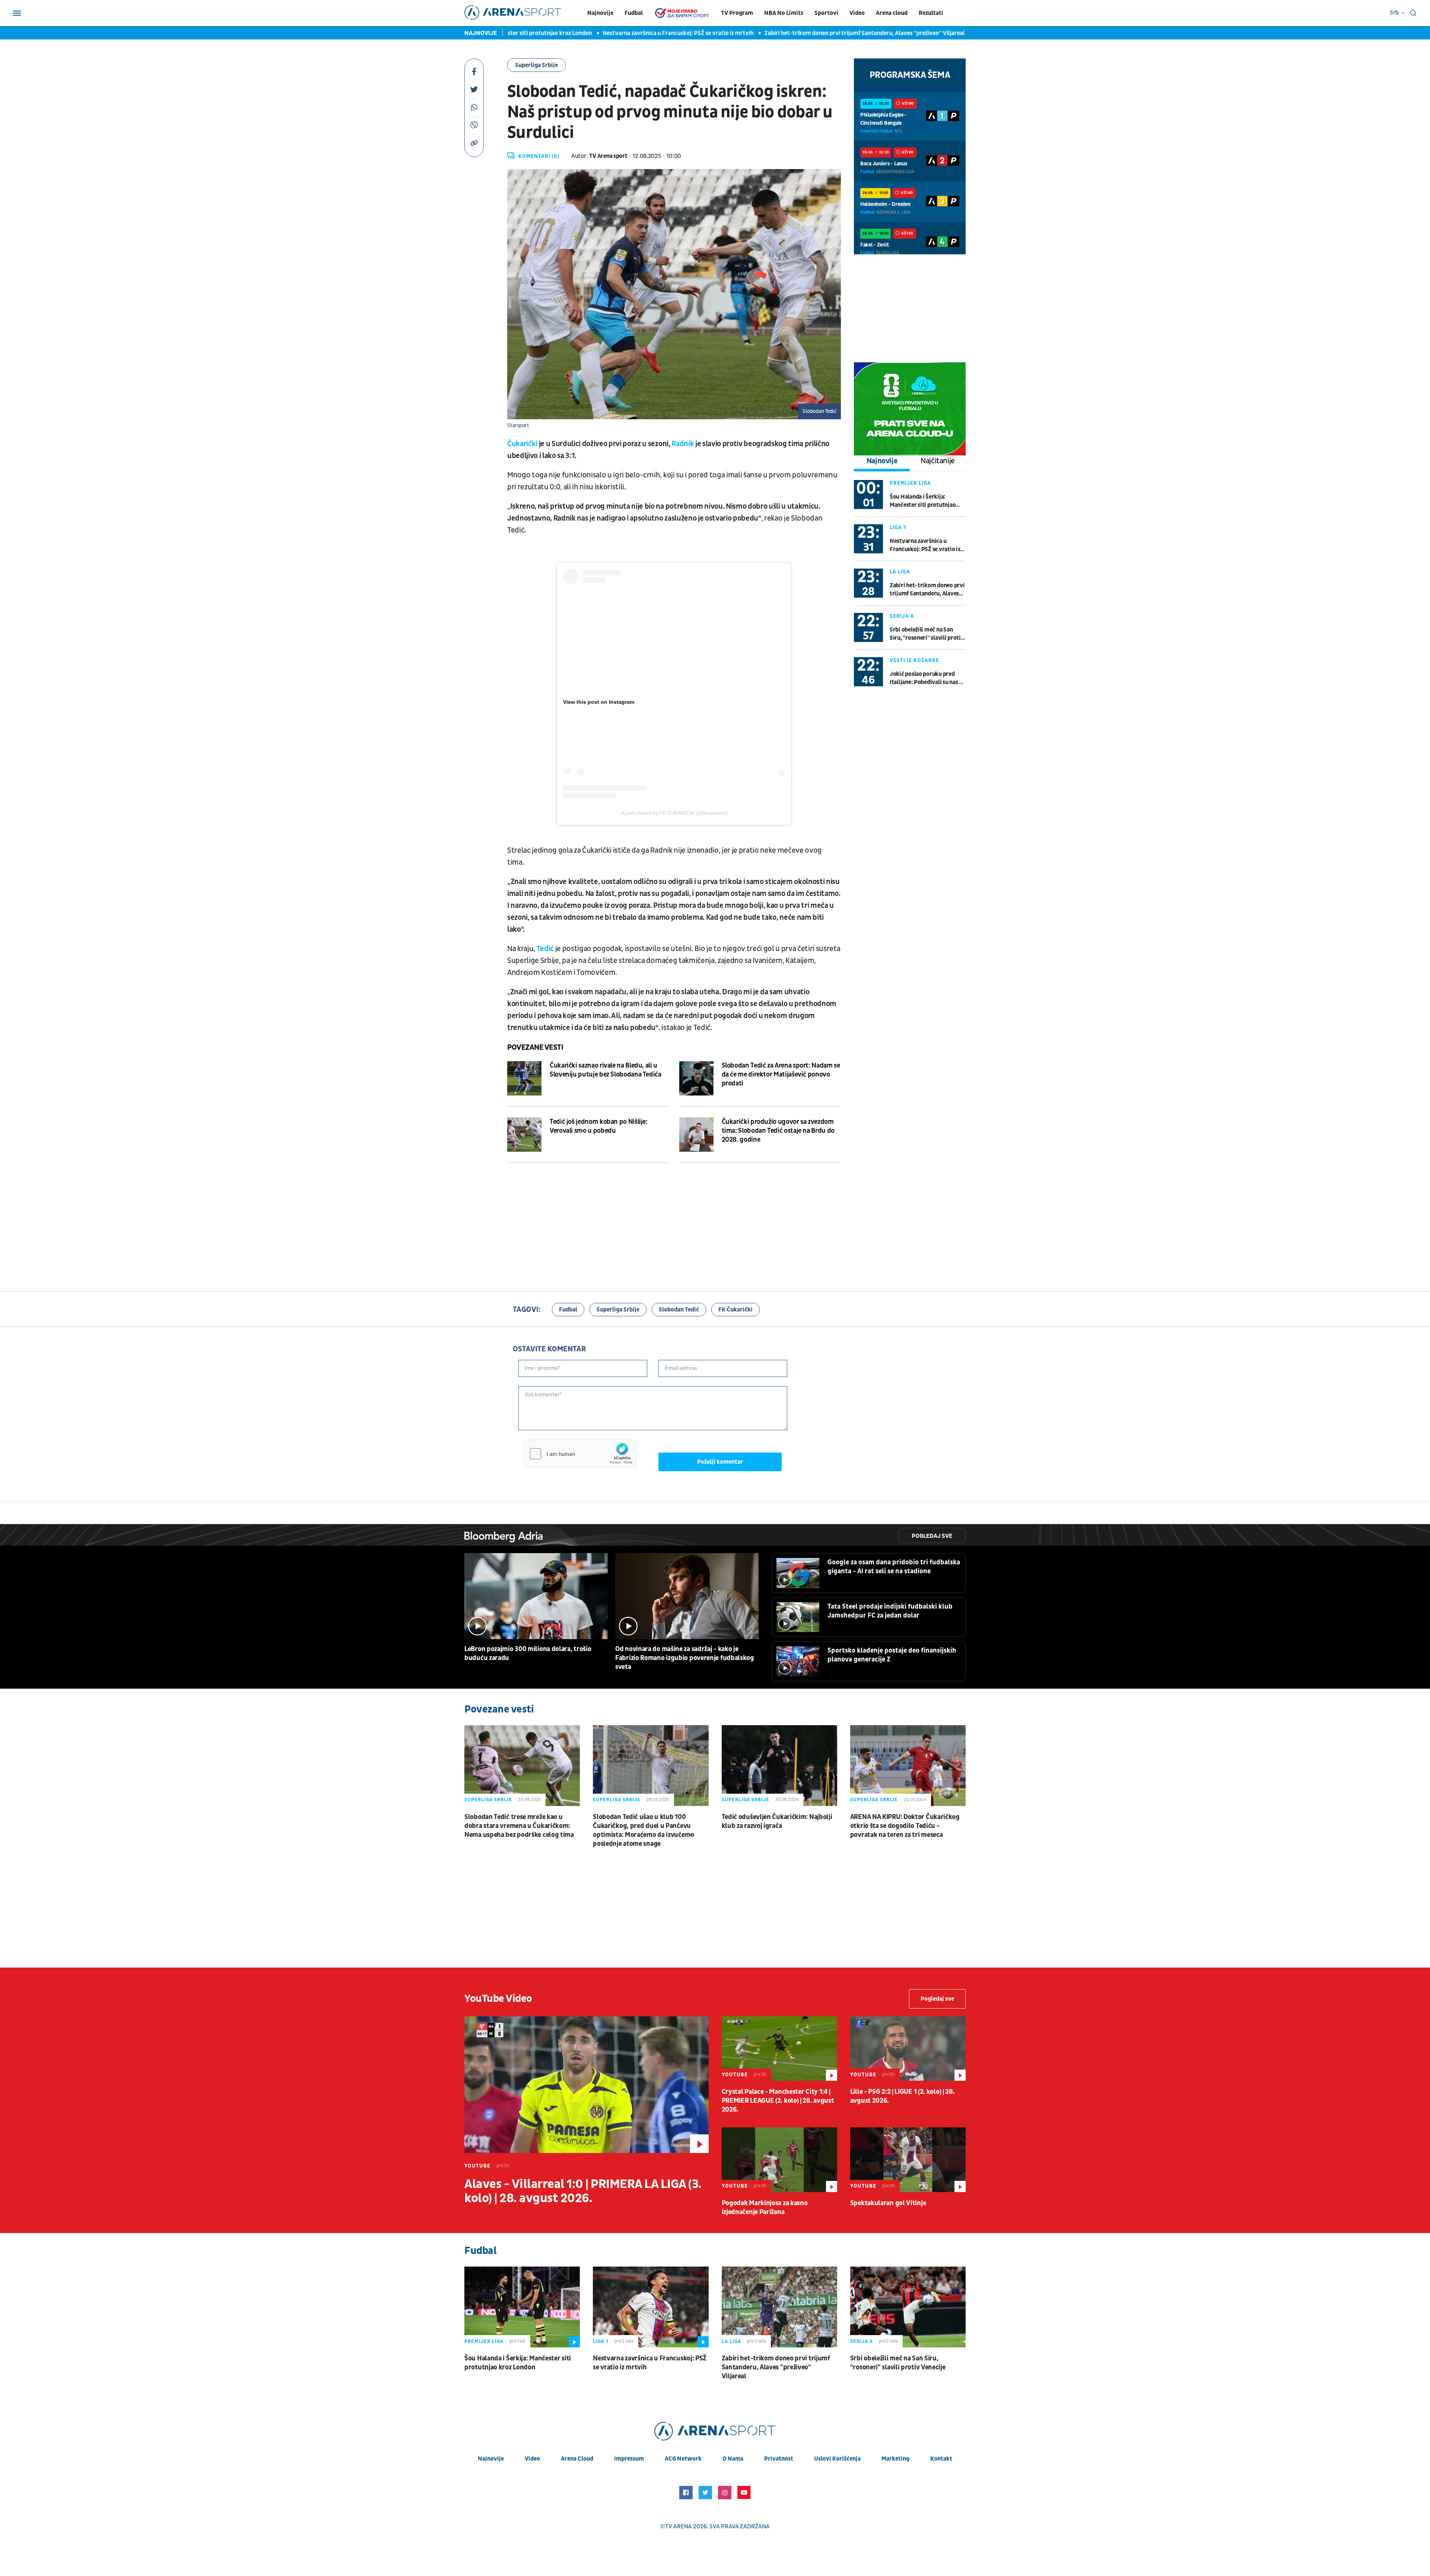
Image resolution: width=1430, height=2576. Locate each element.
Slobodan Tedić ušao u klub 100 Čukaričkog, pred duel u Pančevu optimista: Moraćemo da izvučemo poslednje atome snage (643, 1830)
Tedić (546, 949)
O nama (733, 2459)
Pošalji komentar (720, 1462)
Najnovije (600, 13)
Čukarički (522, 444)
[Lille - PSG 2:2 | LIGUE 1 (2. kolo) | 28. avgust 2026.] (908, 2049)
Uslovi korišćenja (837, 2459)
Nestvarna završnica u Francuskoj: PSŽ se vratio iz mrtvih (592, 33)
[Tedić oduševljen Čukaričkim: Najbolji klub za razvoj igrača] (779, 1766)
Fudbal (634, 13)
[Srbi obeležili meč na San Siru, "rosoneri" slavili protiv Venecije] (908, 2307)
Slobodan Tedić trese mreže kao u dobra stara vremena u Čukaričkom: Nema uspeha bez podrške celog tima (519, 1826)
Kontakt (941, 2459)
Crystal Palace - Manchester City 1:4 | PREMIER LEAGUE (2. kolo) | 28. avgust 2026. (778, 2101)
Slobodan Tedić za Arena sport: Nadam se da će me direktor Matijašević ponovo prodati (781, 1074)
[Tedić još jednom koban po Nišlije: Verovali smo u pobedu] (524, 1135)
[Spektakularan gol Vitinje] (908, 2160)
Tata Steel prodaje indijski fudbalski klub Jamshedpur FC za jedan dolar (890, 1611)
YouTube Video (498, 1999)
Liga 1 (898, 527)
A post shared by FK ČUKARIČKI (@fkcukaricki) (674, 813)
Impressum (629, 2459)
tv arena (679, 2526)
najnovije (491, 2459)
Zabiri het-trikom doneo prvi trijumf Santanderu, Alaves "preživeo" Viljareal (779, 33)
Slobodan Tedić (679, 1310)
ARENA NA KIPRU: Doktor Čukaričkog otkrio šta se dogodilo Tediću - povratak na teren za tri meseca (905, 1826)
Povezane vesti (535, 1047)
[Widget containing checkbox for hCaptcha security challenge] (580, 1454)
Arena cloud (892, 13)
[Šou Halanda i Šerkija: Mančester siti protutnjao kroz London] (522, 2307)
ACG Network (683, 2459)
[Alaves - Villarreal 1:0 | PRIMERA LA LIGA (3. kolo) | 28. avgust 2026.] (587, 2085)
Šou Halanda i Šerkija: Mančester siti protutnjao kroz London (923, 501)
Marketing (895, 2459)
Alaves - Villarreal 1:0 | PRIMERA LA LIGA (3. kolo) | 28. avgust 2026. (583, 2191)
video (532, 2459)
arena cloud (577, 2459)
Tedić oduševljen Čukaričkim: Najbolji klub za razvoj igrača (777, 1821)
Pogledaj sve (932, 1536)
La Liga (900, 572)
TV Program (737, 13)
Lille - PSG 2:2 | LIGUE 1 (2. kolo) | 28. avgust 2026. (903, 2096)
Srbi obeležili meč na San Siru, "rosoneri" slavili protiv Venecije (927, 634)
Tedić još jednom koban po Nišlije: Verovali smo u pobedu (599, 1126)
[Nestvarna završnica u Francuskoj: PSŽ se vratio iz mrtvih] (651, 2307)
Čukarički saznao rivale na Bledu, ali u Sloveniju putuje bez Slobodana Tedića (606, 1070)
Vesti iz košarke (914, 660)
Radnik (683, 444)
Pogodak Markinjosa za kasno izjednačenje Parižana (765, 2208)
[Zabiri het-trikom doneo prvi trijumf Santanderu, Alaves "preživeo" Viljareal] (779, 2307)
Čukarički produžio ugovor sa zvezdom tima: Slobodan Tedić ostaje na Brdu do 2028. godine (778, 1131)
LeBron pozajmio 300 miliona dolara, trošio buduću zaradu (528, 1653)
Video (857, 13)
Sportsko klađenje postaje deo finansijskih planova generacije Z (892, 1655)
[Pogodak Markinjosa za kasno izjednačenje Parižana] (779, 2160)
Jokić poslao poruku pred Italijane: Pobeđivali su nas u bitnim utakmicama (926, 678)
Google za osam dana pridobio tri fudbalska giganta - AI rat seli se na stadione (894, 1567)
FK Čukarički (735, 1310)
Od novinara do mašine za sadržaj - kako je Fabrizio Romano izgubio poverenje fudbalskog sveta (685, 1658)
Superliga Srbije (536, 65)
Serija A (902, 616)
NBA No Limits (784, 13)
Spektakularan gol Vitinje (888, 2203)
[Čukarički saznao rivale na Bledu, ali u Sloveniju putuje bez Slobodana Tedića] (524, 1078)
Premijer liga (910, 483)
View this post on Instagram (599, 702)
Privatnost (779, 2459)
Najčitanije (938, 461)
